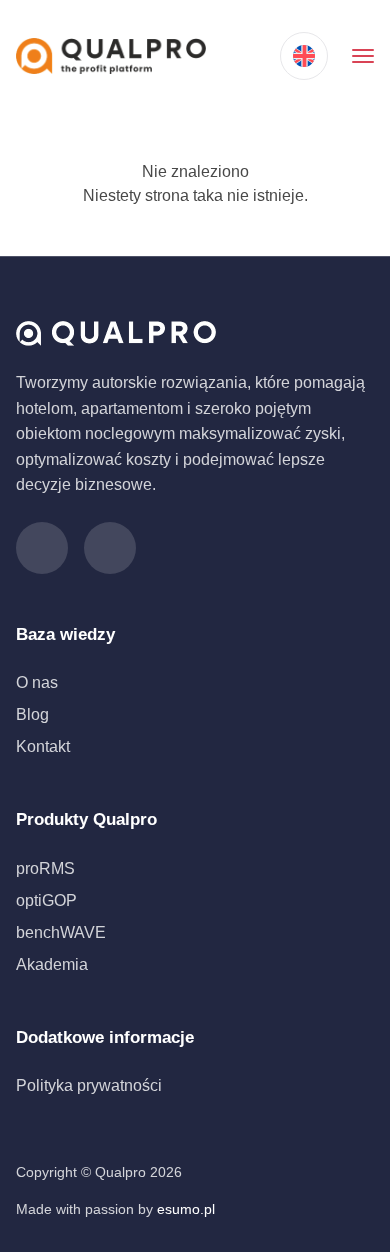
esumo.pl (186, 1209)
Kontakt (43, 746)
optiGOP (46, 900)
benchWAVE (61, 932)
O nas (37, 682)
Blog (32, 714)
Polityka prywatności (89, 1085)
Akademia (52, 964)
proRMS (45, 868)
